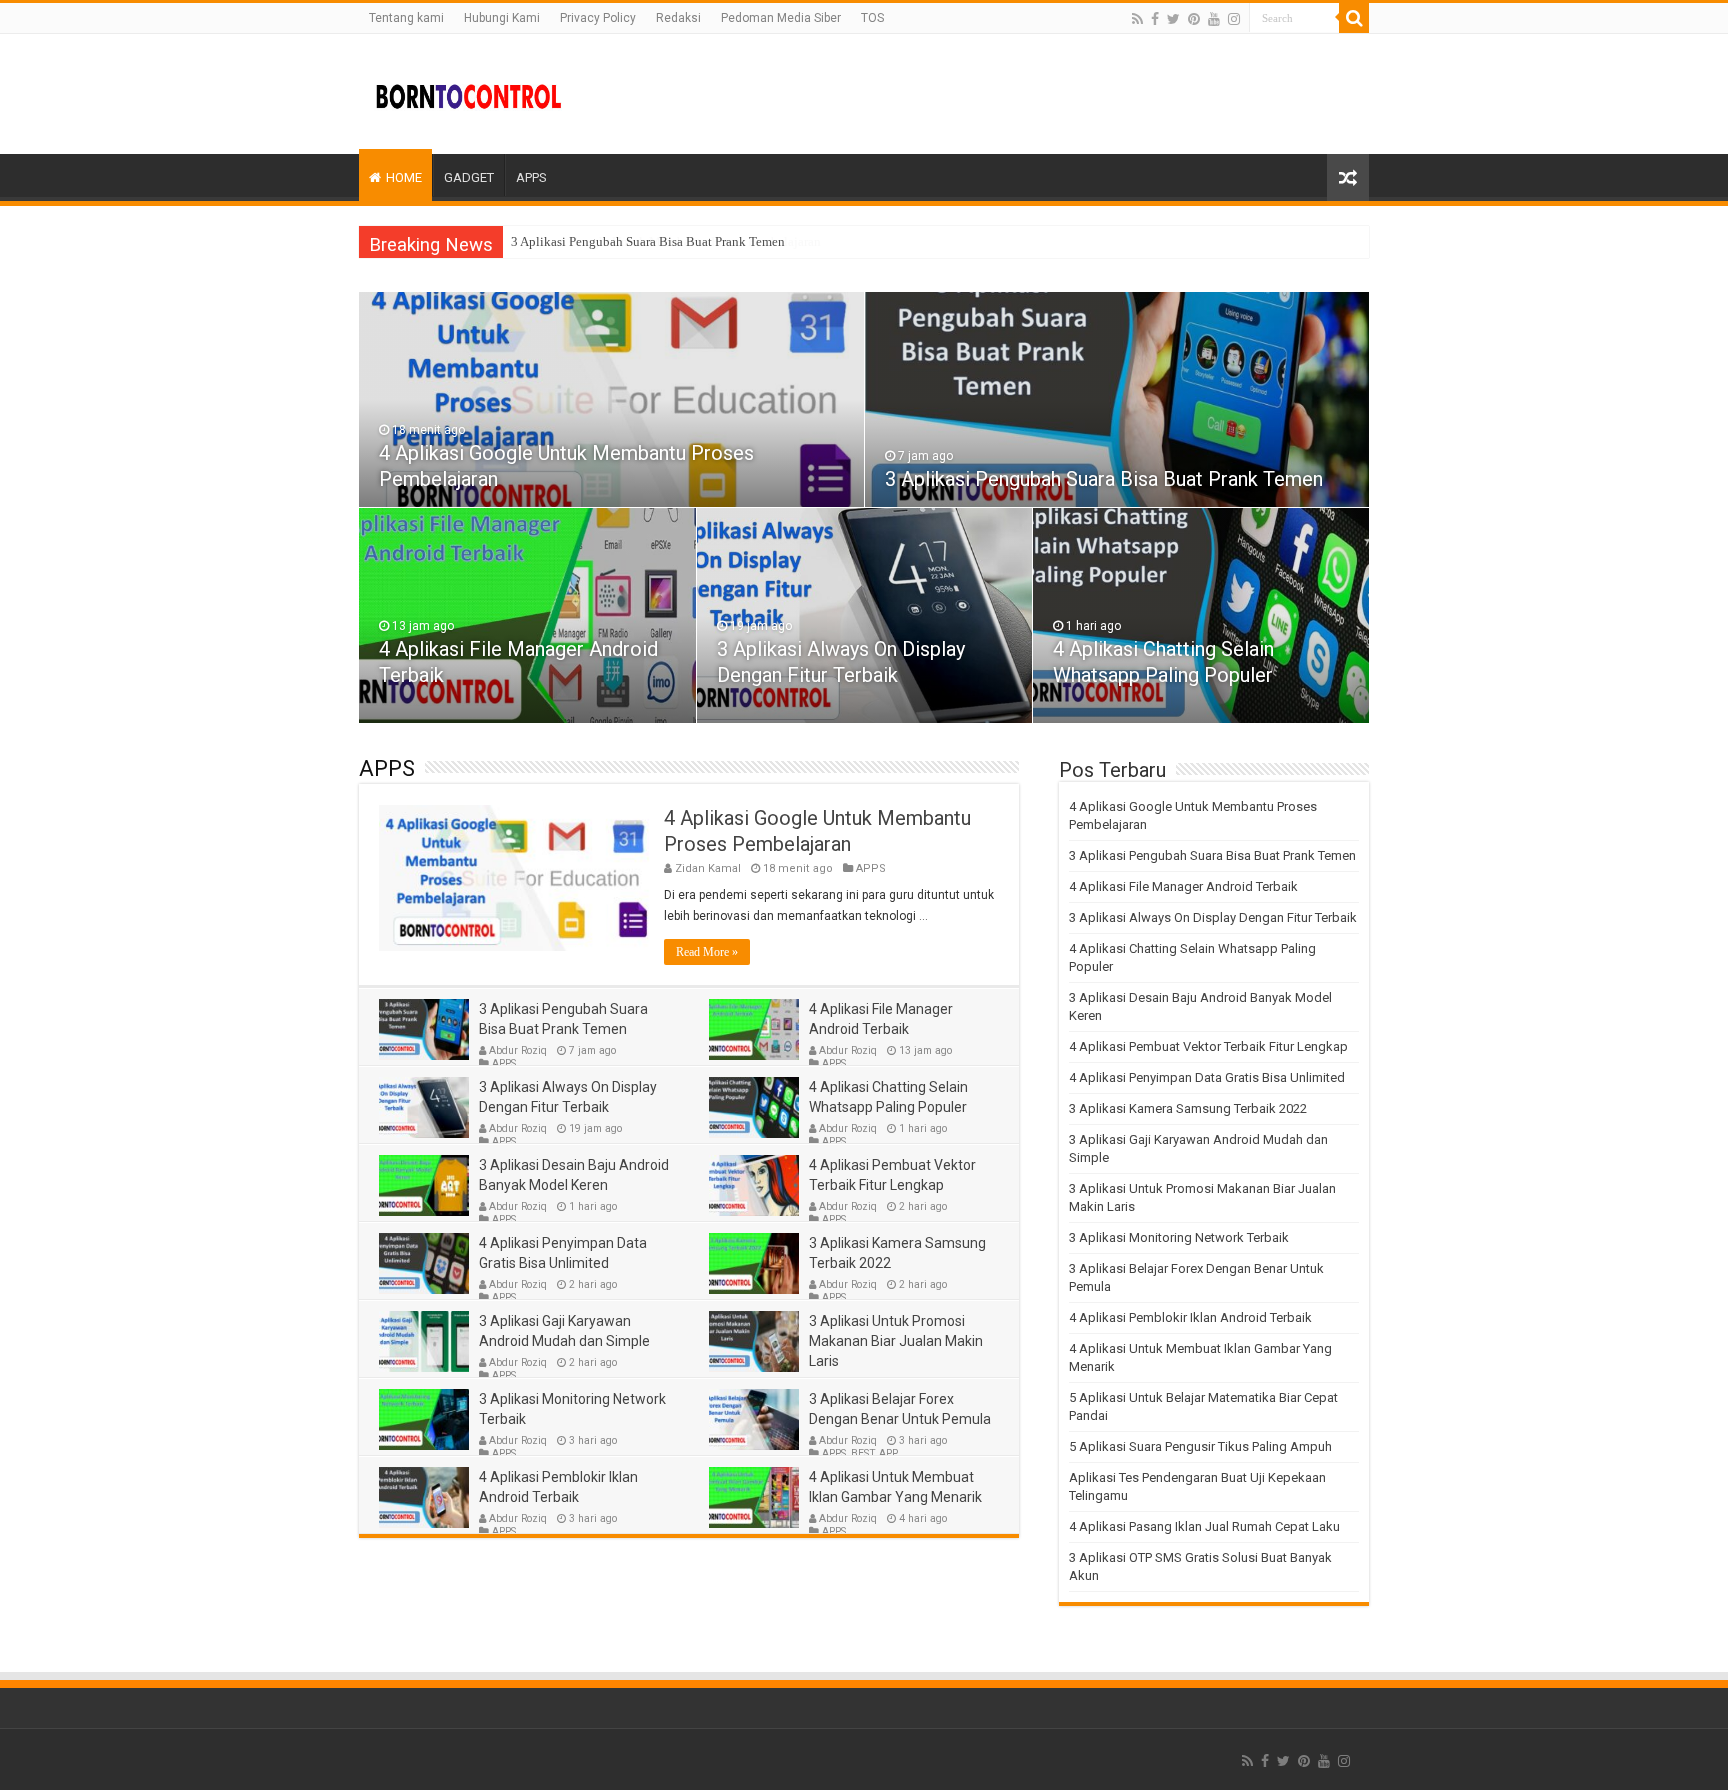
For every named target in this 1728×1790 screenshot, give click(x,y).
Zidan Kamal (708, 868)
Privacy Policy (598, 18)
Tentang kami (406, 18)
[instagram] (1234, 19)
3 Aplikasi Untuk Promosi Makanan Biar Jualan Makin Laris (896, 1341)
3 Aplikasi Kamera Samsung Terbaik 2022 (1188, 1108)
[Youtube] (1214, 19)
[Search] (1354, 18)
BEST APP (874, 1453)
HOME (404, 177)
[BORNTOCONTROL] (469, 94)
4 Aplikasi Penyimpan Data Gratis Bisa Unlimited (1207, 1077)
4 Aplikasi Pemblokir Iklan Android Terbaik (1190, 1317)
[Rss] (1137, 19)
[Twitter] (1173, 19)
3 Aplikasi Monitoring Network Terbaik (1179, 1237)
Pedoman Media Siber (781, 18)
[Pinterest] (1194, 19)
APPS (531, 177)
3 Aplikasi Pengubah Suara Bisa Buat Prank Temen (648, 241)
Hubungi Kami (502, 18)
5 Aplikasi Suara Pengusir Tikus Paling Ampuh (1200, 1446)
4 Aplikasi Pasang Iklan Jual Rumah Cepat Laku (1204, 1526)
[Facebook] (1155, 19)
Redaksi (678, 18)
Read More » (707, 952)
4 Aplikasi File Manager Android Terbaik (1183, 886)
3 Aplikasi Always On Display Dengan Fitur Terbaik (1213, 917)
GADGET (469, 177)
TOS (872, 18)
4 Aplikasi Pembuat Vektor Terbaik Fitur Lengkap (1208, 1046)
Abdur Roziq (518, 1050)
